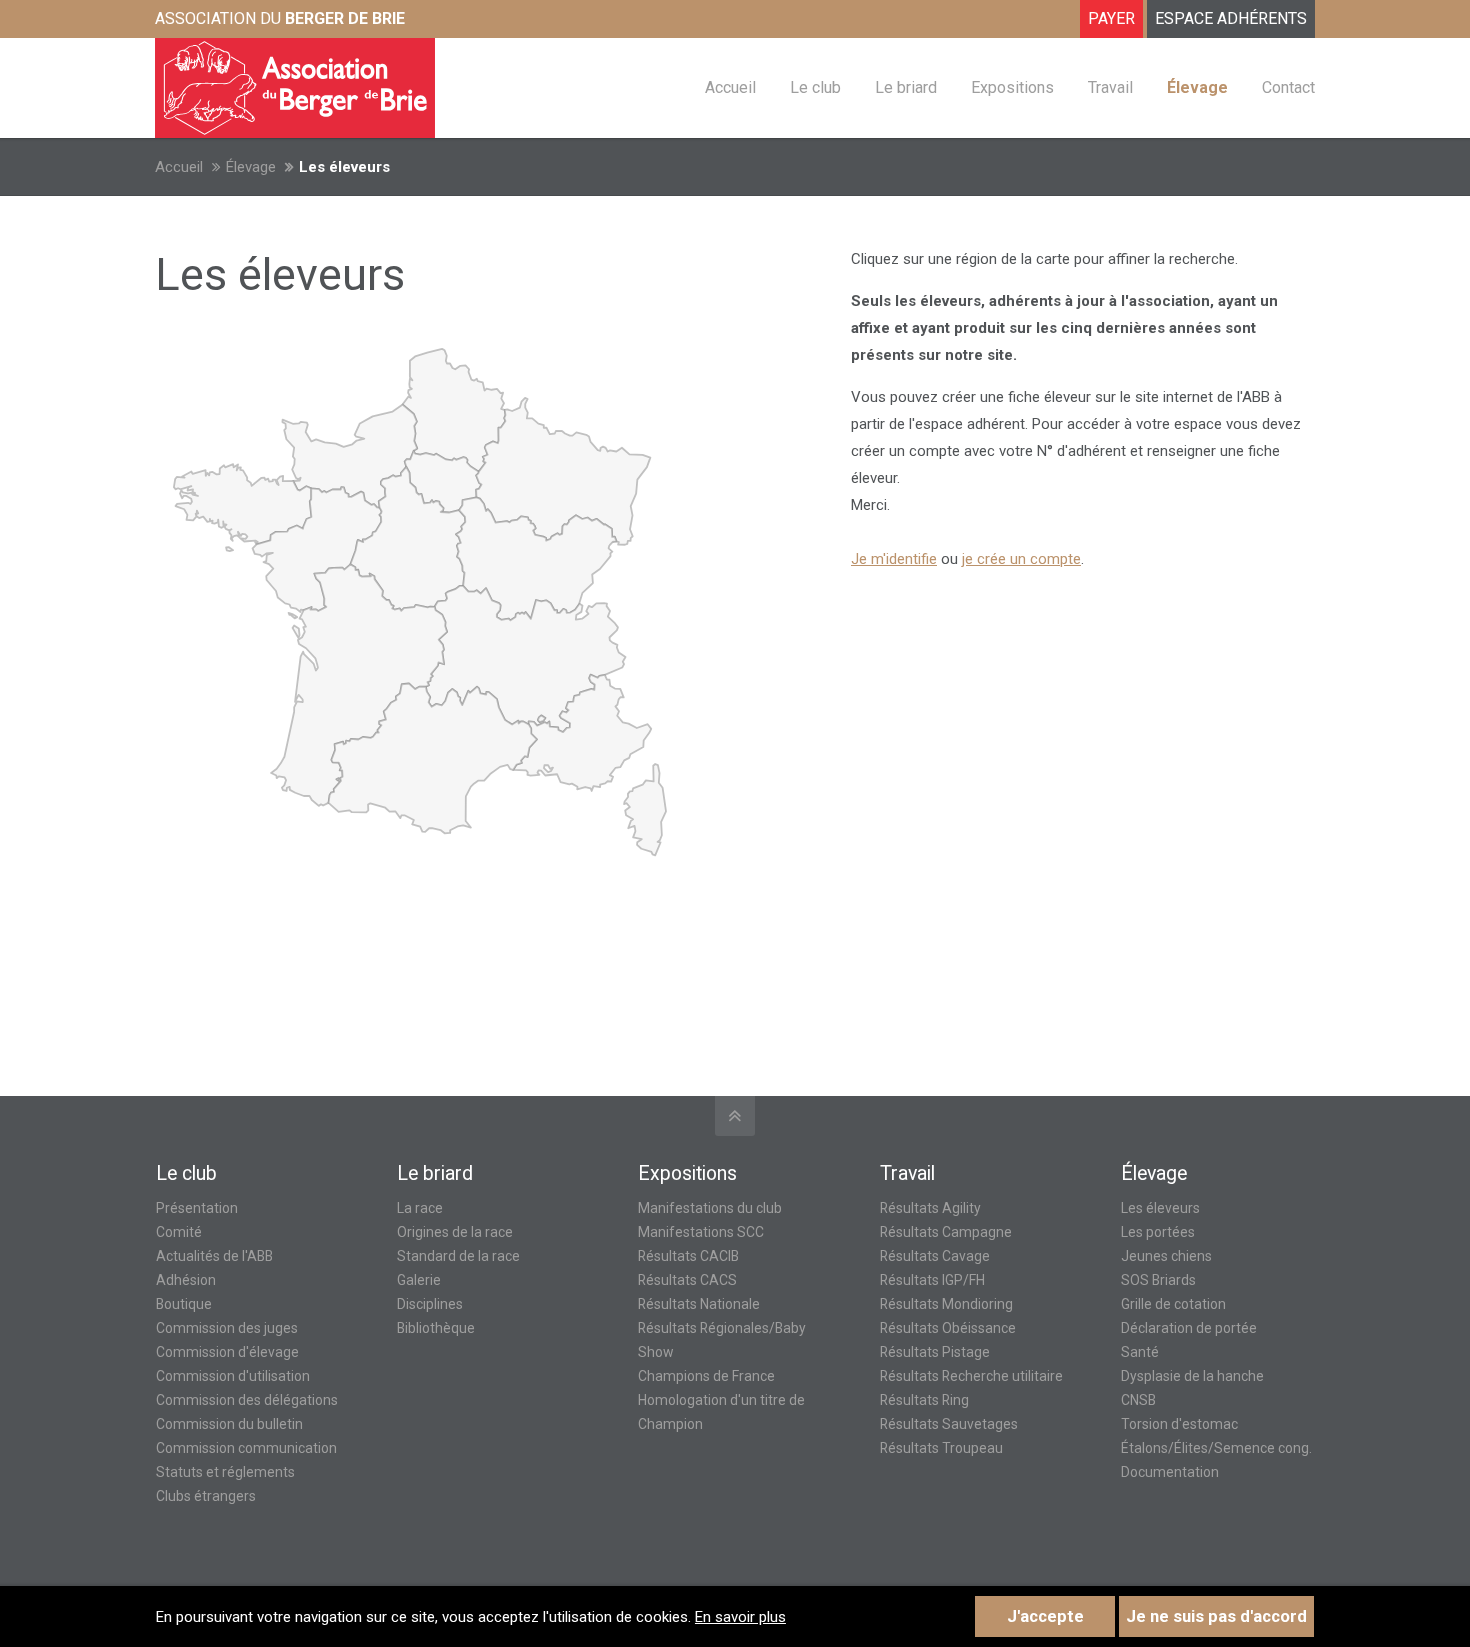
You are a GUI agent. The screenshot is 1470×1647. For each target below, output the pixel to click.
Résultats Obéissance (948, 1328)
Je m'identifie (894, 559)
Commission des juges (227, 1328)
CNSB (1138, 1400)
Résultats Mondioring (946, 1304)
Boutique (184, 1304)
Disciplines (430, 1304)
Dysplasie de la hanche (1192, 1376)
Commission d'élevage (227, 1352)
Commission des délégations (247, 1400)
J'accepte (1045, 1616)
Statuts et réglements (225, 1472)
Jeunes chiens (1166, 1256)
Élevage (251, 167)
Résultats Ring (924, 1400)
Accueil (179, 167)
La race (420, 1208)
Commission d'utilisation (233, 1376)
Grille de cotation (1173, 1304)
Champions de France (706, 1376)
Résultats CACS (687, 1280)
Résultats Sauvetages (949, 1424)
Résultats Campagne (946, 1232)
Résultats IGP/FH (932, 1280)
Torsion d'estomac (1179, 1424)
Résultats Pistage (935, 1352)
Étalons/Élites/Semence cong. (1216, 1448)
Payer (1111, 18)
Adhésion (186, 1280)
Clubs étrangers (206, 1496)
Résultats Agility (930, 1208)
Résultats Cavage (935, 1256)
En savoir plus (740, 1617)
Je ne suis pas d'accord (1216, 1616)
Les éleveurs (1160, 1208)
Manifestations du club (710, 1208)
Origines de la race (455, 1232)
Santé (1140, 1352)
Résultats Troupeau (941, 1448)
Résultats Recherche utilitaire (971, 1376)
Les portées (1158, 1232)
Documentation (1170, 1472)
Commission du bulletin (229, 1424)
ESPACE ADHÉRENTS (1231, 18)
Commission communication (246, 1448)
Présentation (197, 1208)
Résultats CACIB (688, 1256)
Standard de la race (458, 1256)
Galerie (419, 1280)
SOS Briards (1158, 1280)
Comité (179, 1232)
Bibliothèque (436, 1328)
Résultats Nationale (699, 1304)
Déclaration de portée (1189, 1328)
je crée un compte (1021, 559)
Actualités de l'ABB (214, 1256)
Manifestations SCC (701, 1232)
